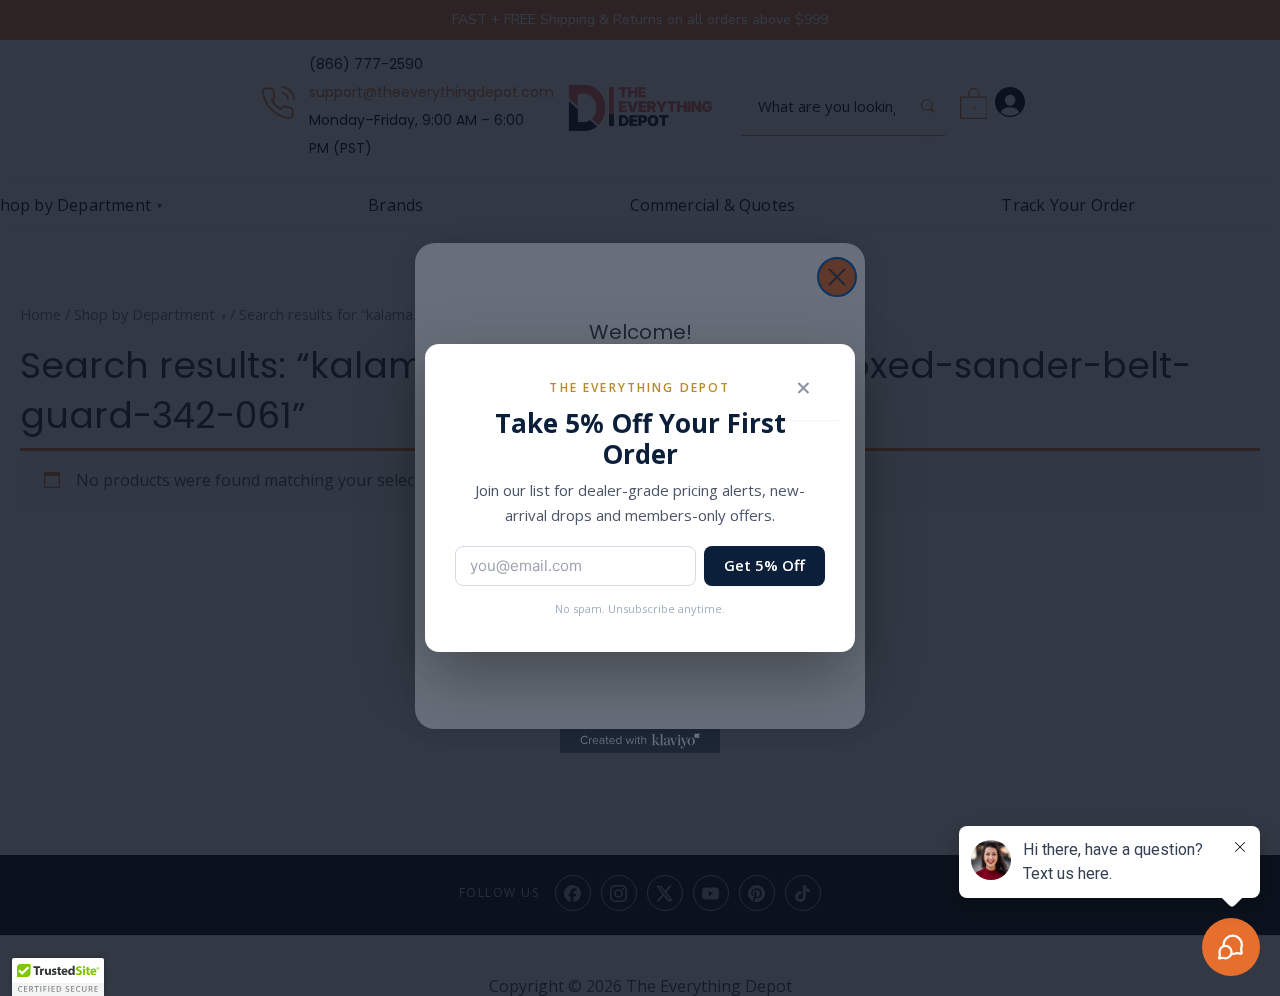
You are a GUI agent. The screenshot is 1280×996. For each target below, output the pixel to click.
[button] (58, 977)
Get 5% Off (764, 565)
